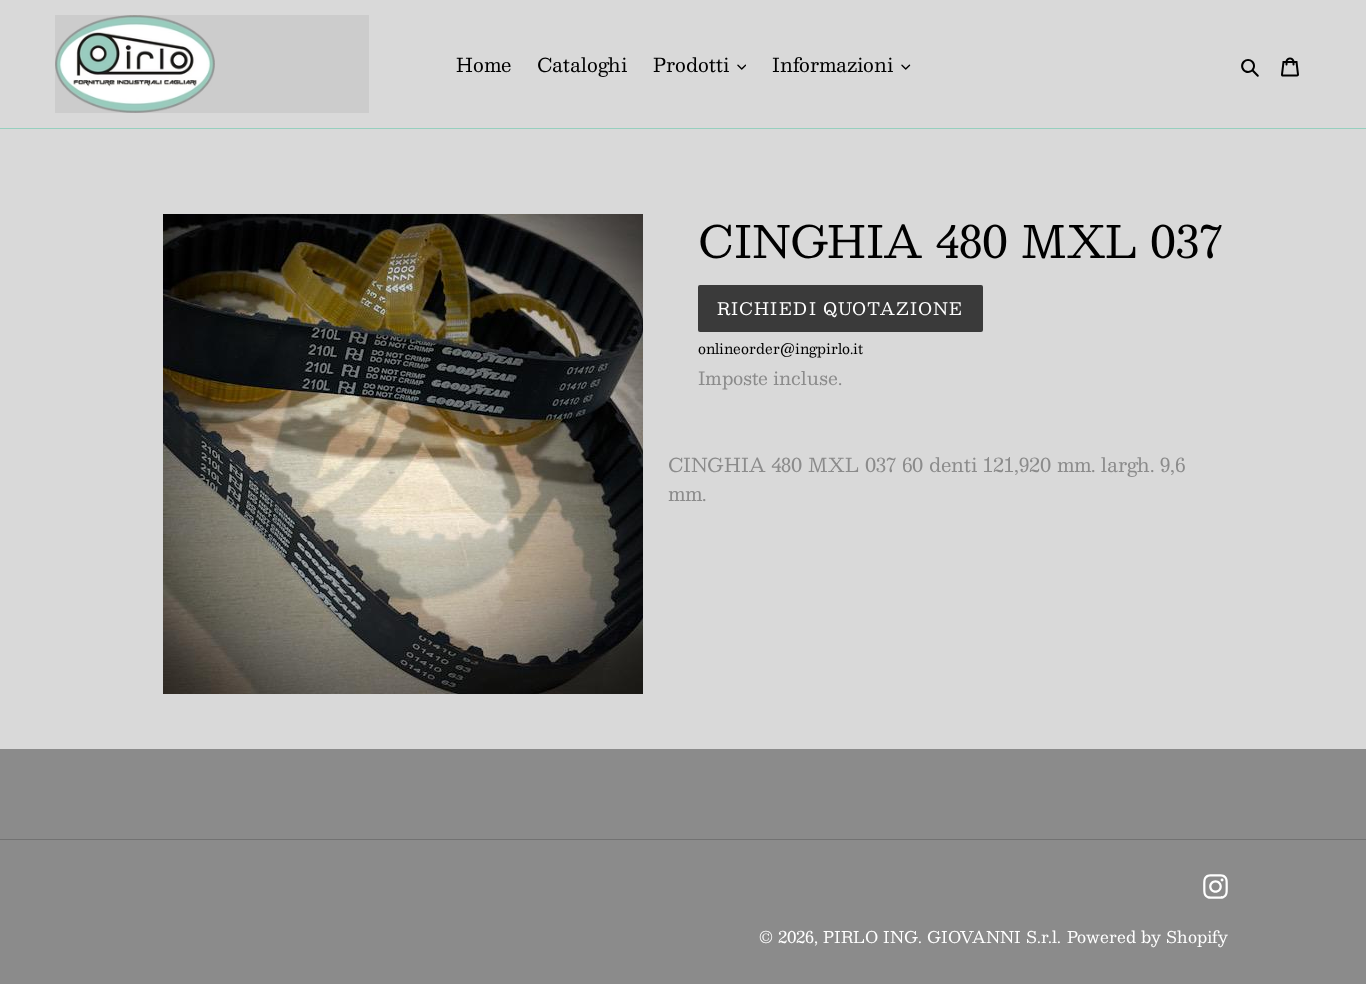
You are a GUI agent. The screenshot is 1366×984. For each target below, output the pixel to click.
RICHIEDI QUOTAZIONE (840, 308)
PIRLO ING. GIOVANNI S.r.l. (942, 936)
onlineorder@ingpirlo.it (780, 348)
